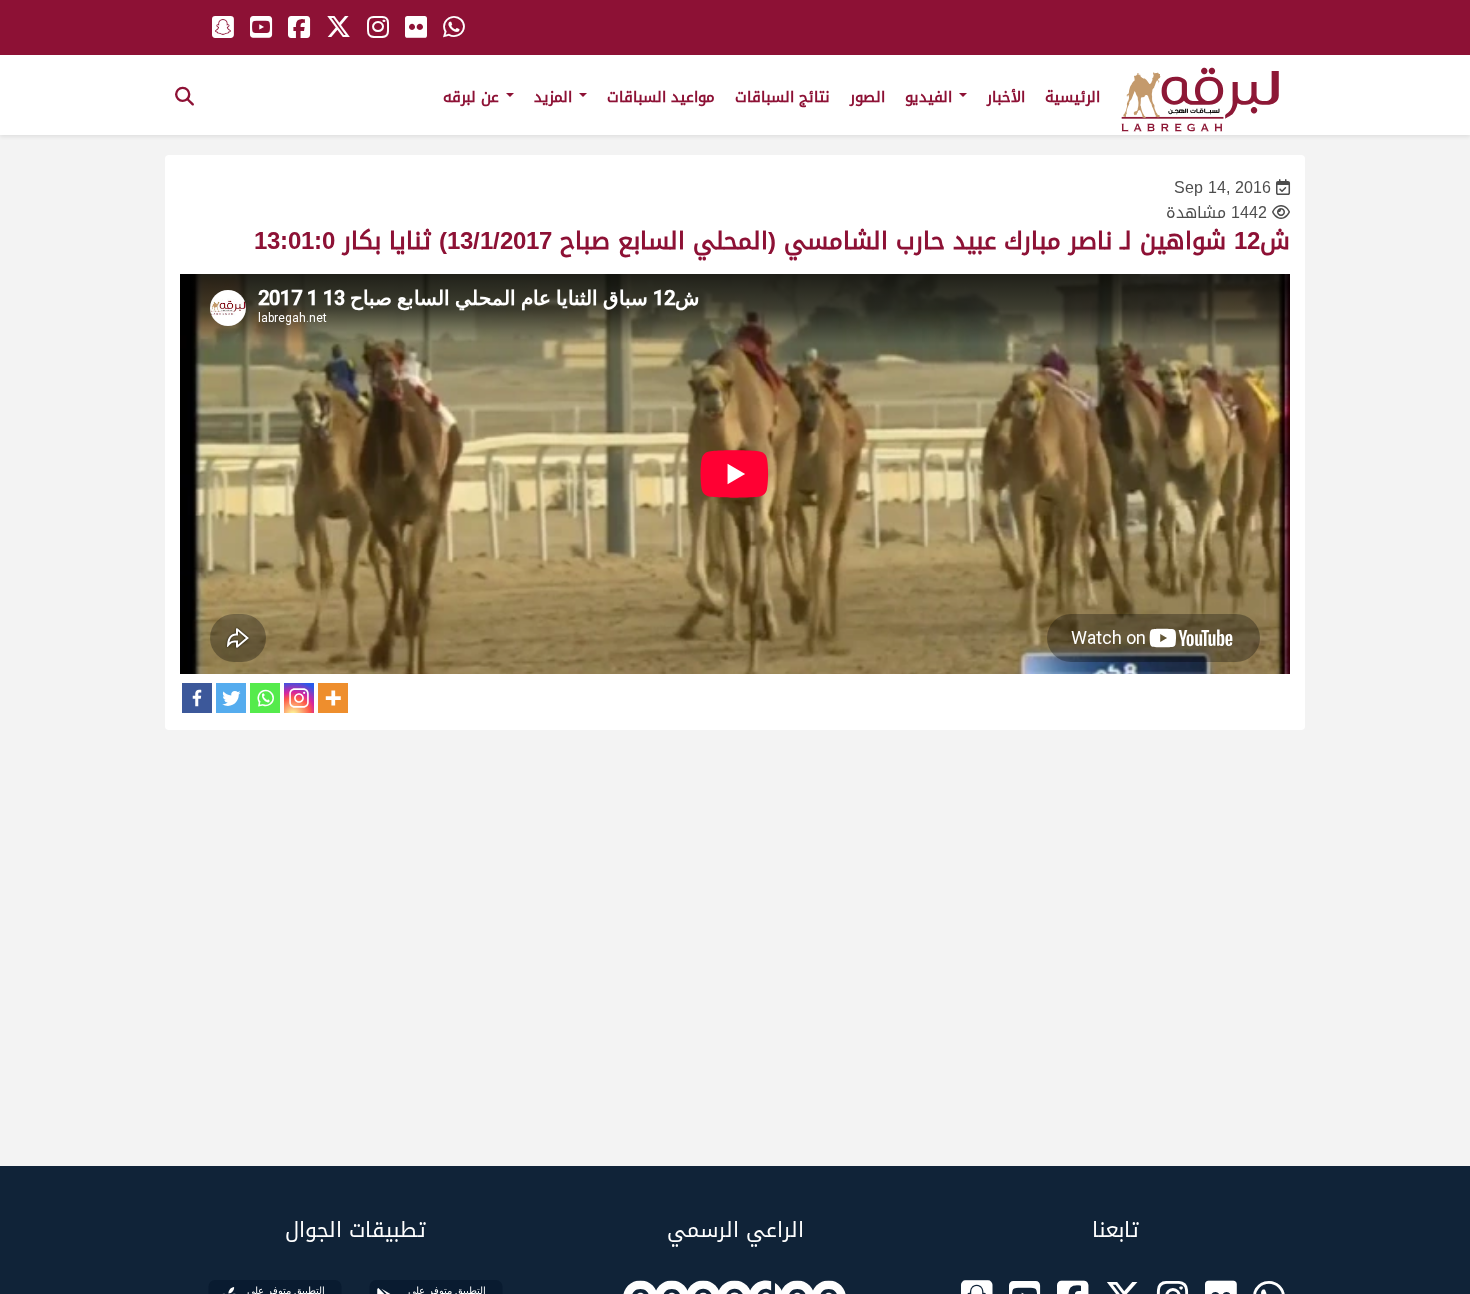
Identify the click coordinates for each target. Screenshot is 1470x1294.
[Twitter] (231, 698)
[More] (333, 698)
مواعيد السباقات (661, 97)
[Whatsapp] (265, 698)
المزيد (555, 97)
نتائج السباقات (782, 97)
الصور (867, 97)
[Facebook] (197, 698)
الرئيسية (1072, 97)
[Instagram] (299, 698)
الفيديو (931, 97)
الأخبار (1006, 97)
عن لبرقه (473, 97)
